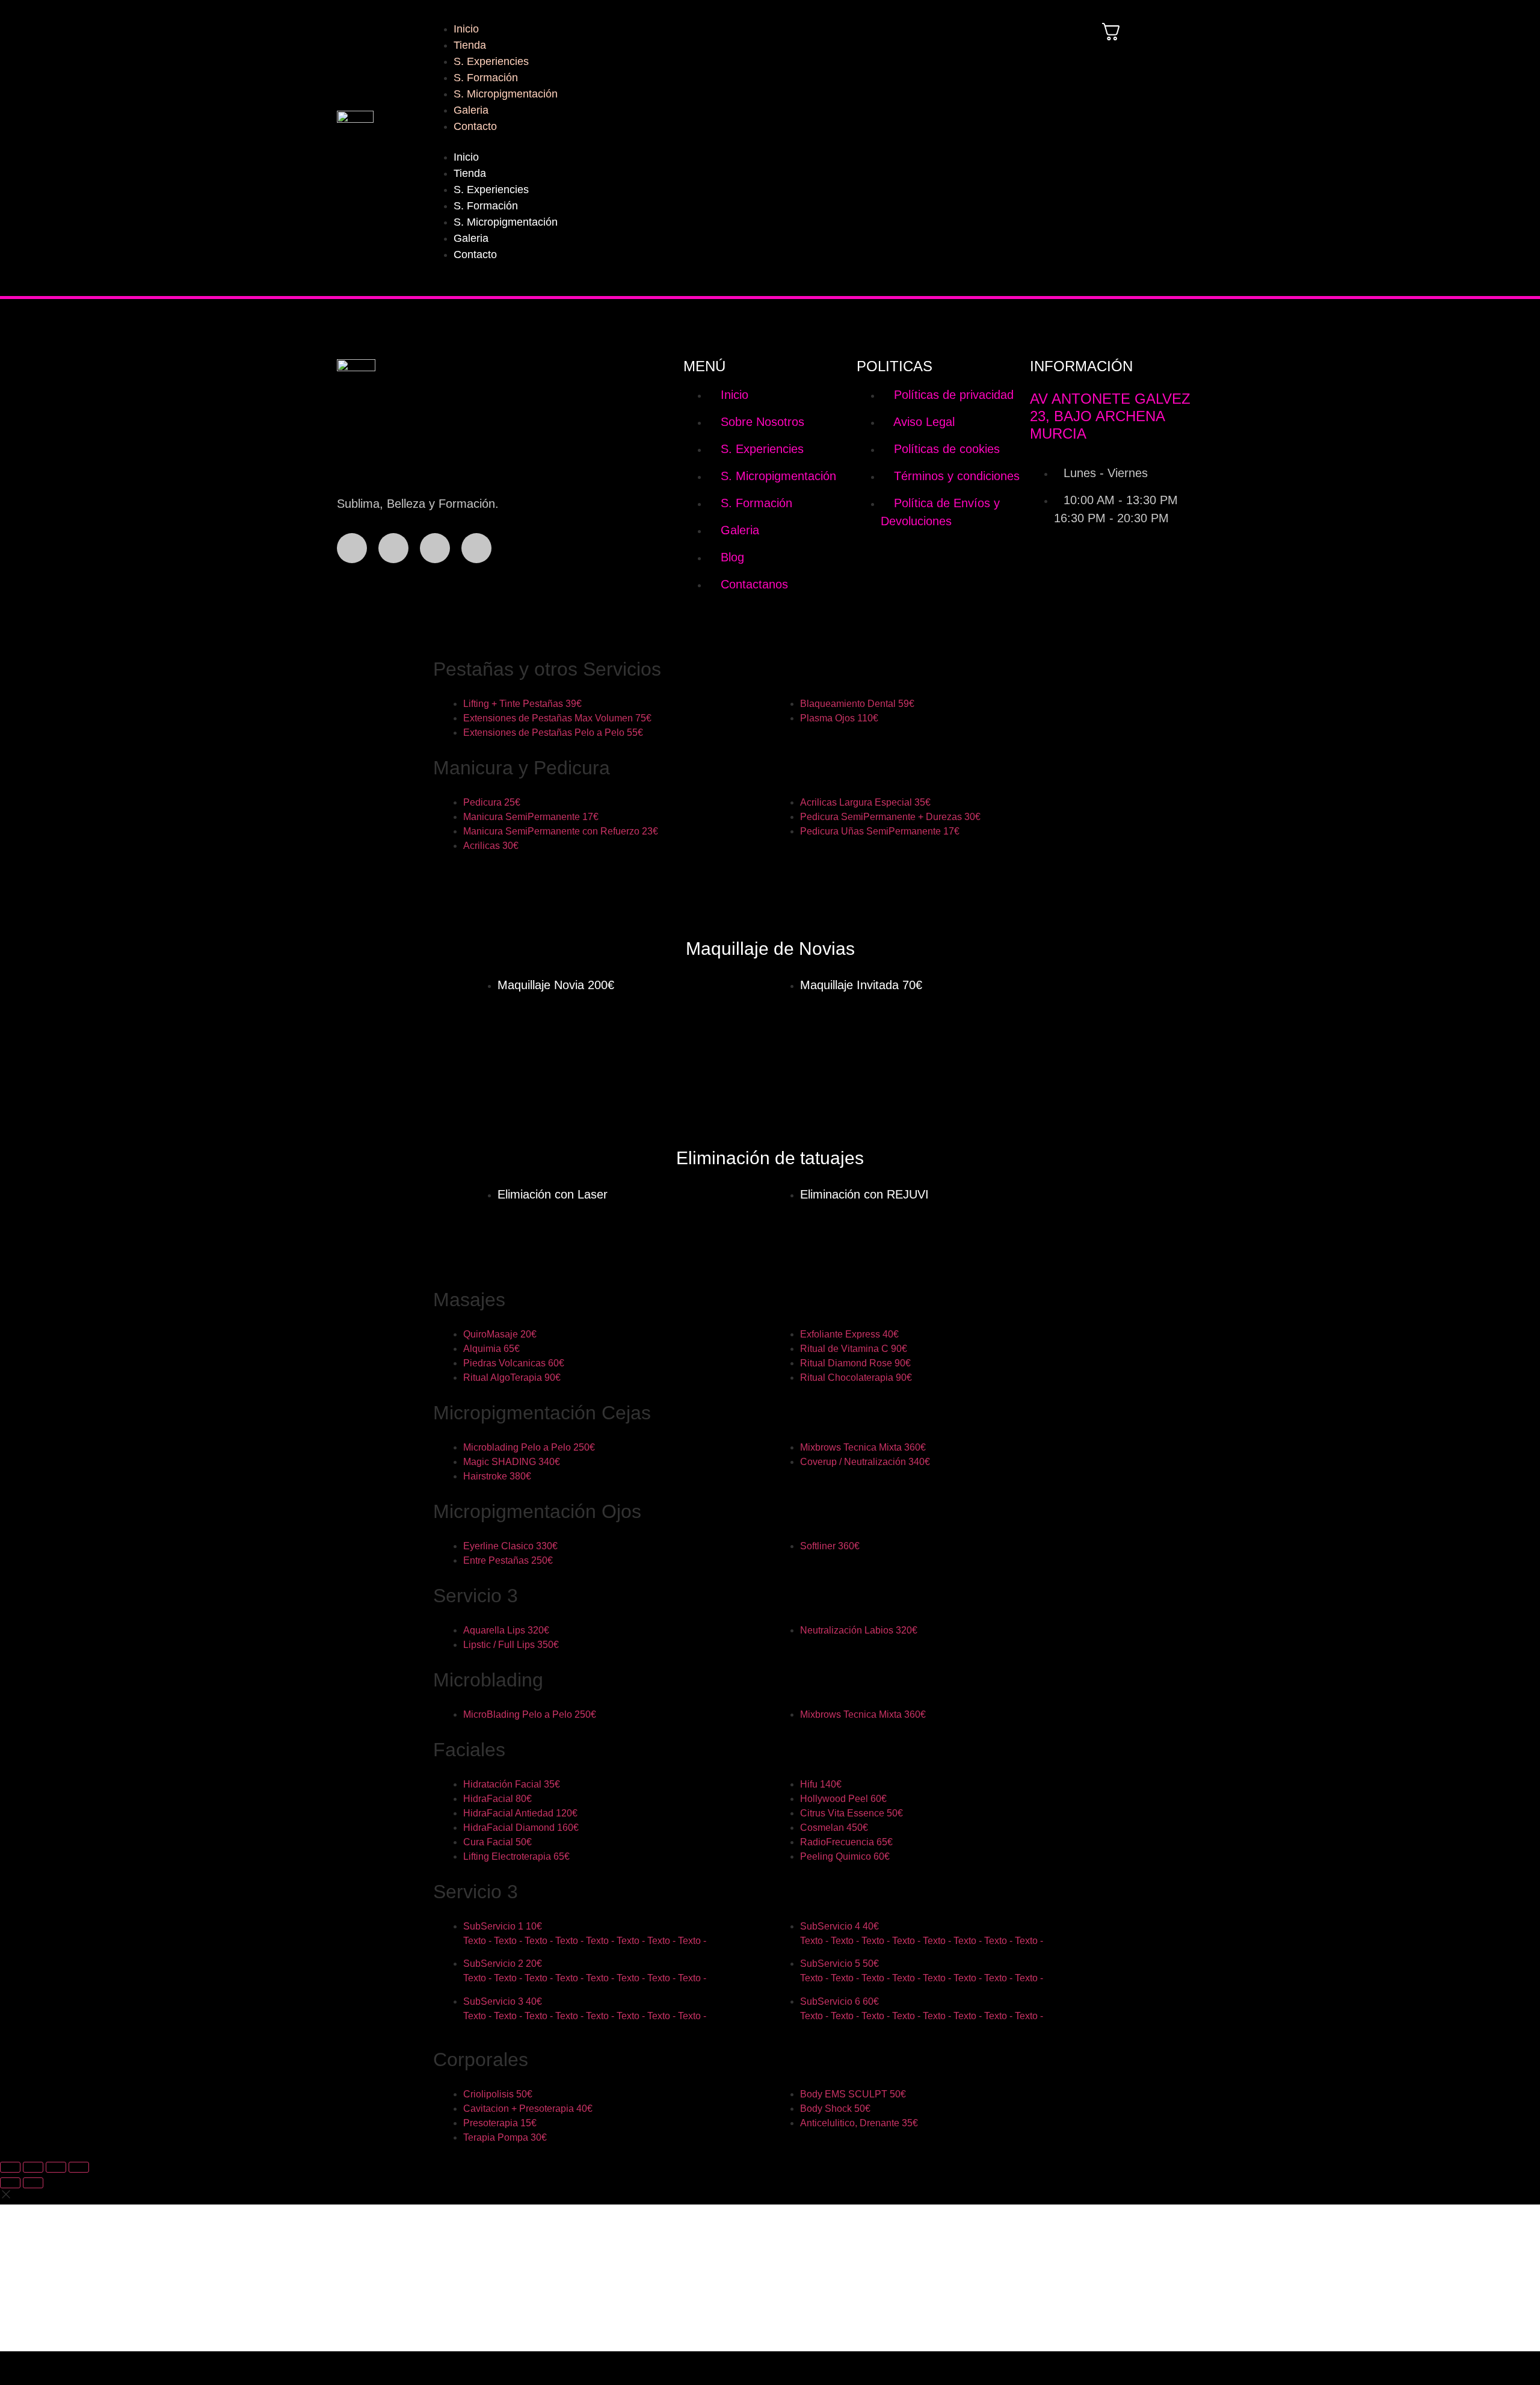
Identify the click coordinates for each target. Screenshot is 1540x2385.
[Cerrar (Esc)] (79, 2167)
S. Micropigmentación (506, 94)
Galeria (471, 110)
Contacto (475, 126)
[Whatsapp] (435, 548)
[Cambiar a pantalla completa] (33, 2167)
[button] (743, 142)
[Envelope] (476, 548)
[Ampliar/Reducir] (10, 2167)
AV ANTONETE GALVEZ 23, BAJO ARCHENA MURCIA (1110, 416)
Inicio (466, 29)
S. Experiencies (491, 61)
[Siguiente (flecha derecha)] (33, 2183)
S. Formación (486, 78)
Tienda (470, 45)
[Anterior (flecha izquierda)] (10, 2183)
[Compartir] (56, 2167)
